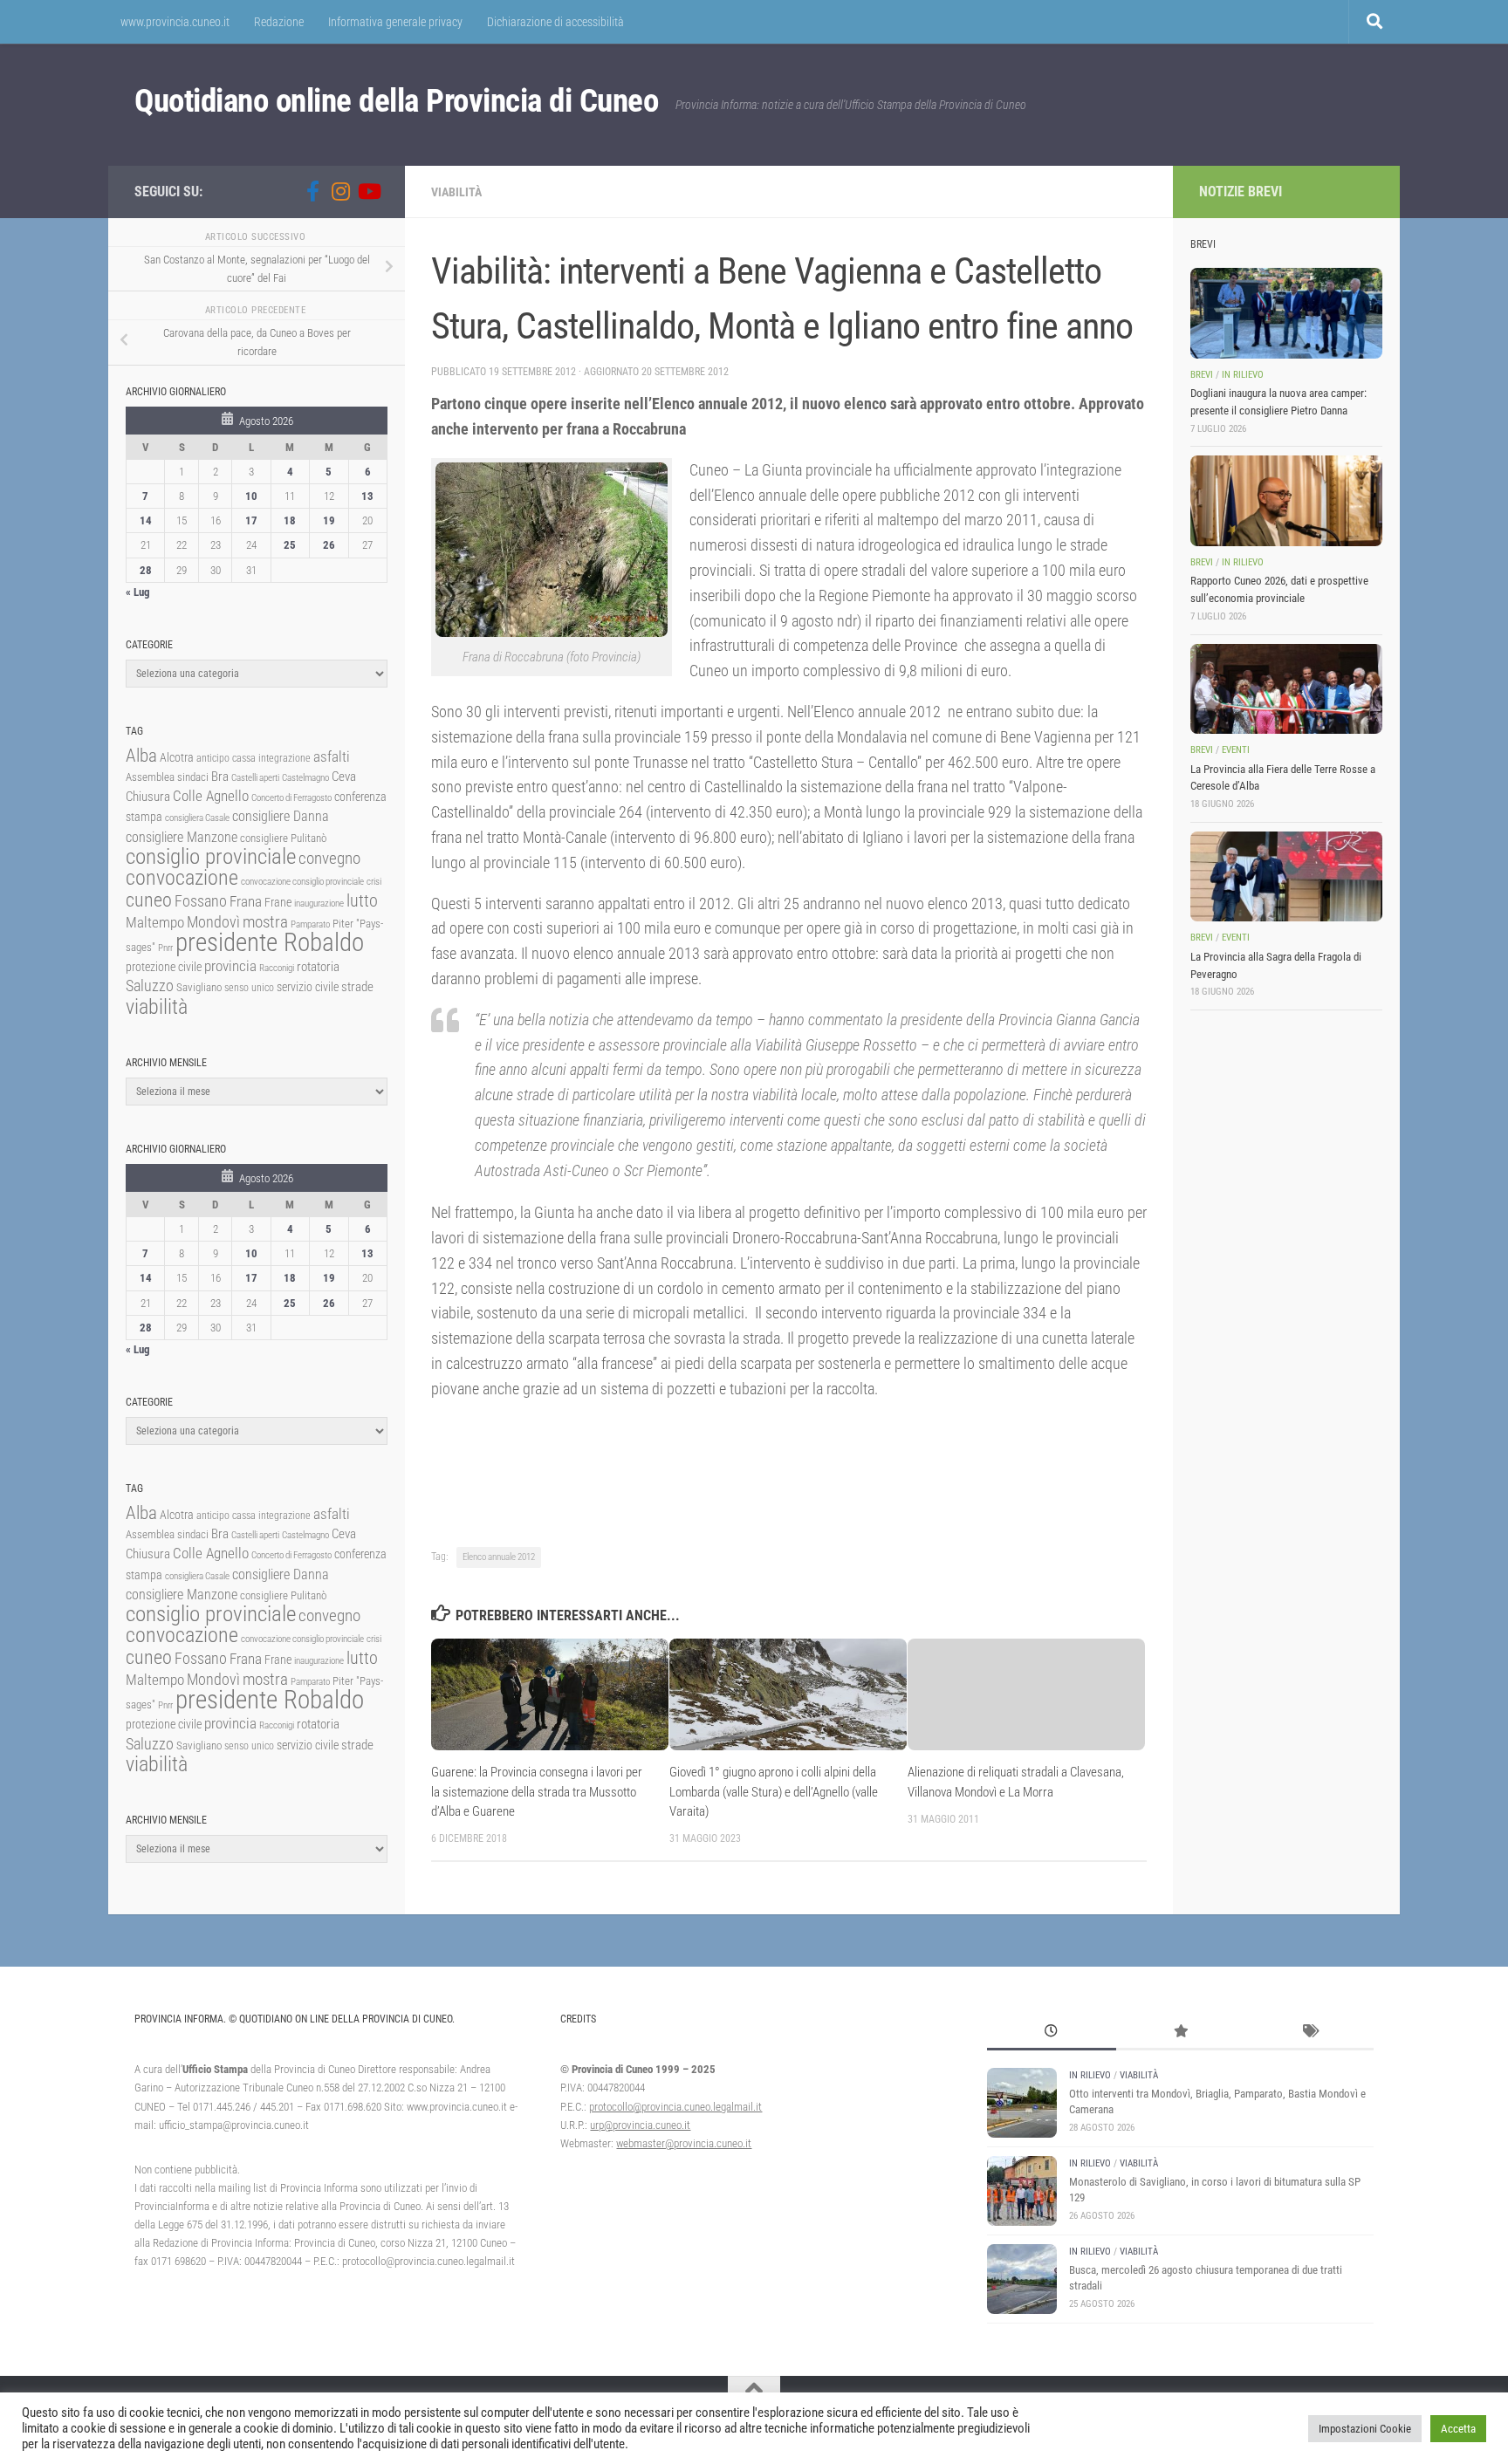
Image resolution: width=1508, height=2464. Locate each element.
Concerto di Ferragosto (291, 798)
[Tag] (1309, 2033)
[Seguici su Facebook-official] (312, 191)
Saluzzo (150, 986)
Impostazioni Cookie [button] (1365, 2429)
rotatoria (318, 967)
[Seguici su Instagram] (340, 191)
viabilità (157, 1007)
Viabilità (456, 192)
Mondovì (213, 922)
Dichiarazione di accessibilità (555, 22)
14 (146, 520)
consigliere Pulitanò (283, 838)
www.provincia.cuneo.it (175, 22)
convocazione (182, 878)
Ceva (344, 777)
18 (290, 520)
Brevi (1202, 375)
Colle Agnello (211, 796)
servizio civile (308, 987)
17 (251, 520)
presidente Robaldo (270, 942)
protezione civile (164, 967)
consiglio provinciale (211, 856)
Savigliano (199, 987)
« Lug (138, 592)
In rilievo (1243, 375)
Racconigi (277, 968)
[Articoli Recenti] (1052, 2033)
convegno (329, 858)
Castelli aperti (255, 778)
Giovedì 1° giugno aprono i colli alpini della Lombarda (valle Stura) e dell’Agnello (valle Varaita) (774, 1792)
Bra (220, 777)
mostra (265, 922)
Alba (141, 755)
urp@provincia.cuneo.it (640, 2125)
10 (251, 496)
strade (357, 987)
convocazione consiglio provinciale (302, 882)
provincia (230, 966)
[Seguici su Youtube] (368, 191)
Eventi (1236, 750)
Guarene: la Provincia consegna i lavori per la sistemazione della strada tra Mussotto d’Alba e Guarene (537, 1792)
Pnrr (165, 948)
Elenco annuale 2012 (499, 1557)
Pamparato (310, 924)
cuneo (149, 900)
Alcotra (177, 757)
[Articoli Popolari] (1181, 2033)
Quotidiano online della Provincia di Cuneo (396, 101)
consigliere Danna (281, 816)
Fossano (201, 901)
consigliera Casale (197, 818)
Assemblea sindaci (167, 777)
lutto (362, 901)
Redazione (279, 22)
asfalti (332, 756)
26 (329, 545)
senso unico (249, 988)
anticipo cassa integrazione (254, 758)
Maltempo (155, 922)
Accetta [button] (1458, 2429)
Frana (246, 901)
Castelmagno (305, 778)
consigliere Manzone (182, 837)
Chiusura (148, 797)
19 (329, 520)
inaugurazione (319, 903)
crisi (374, 882)
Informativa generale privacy (395, 22)
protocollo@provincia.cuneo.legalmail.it (675, 2107)
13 (367, 496)
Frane (278, 903)
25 (290, 545)
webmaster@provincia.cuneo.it (684, 2143)
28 (146, 570)
